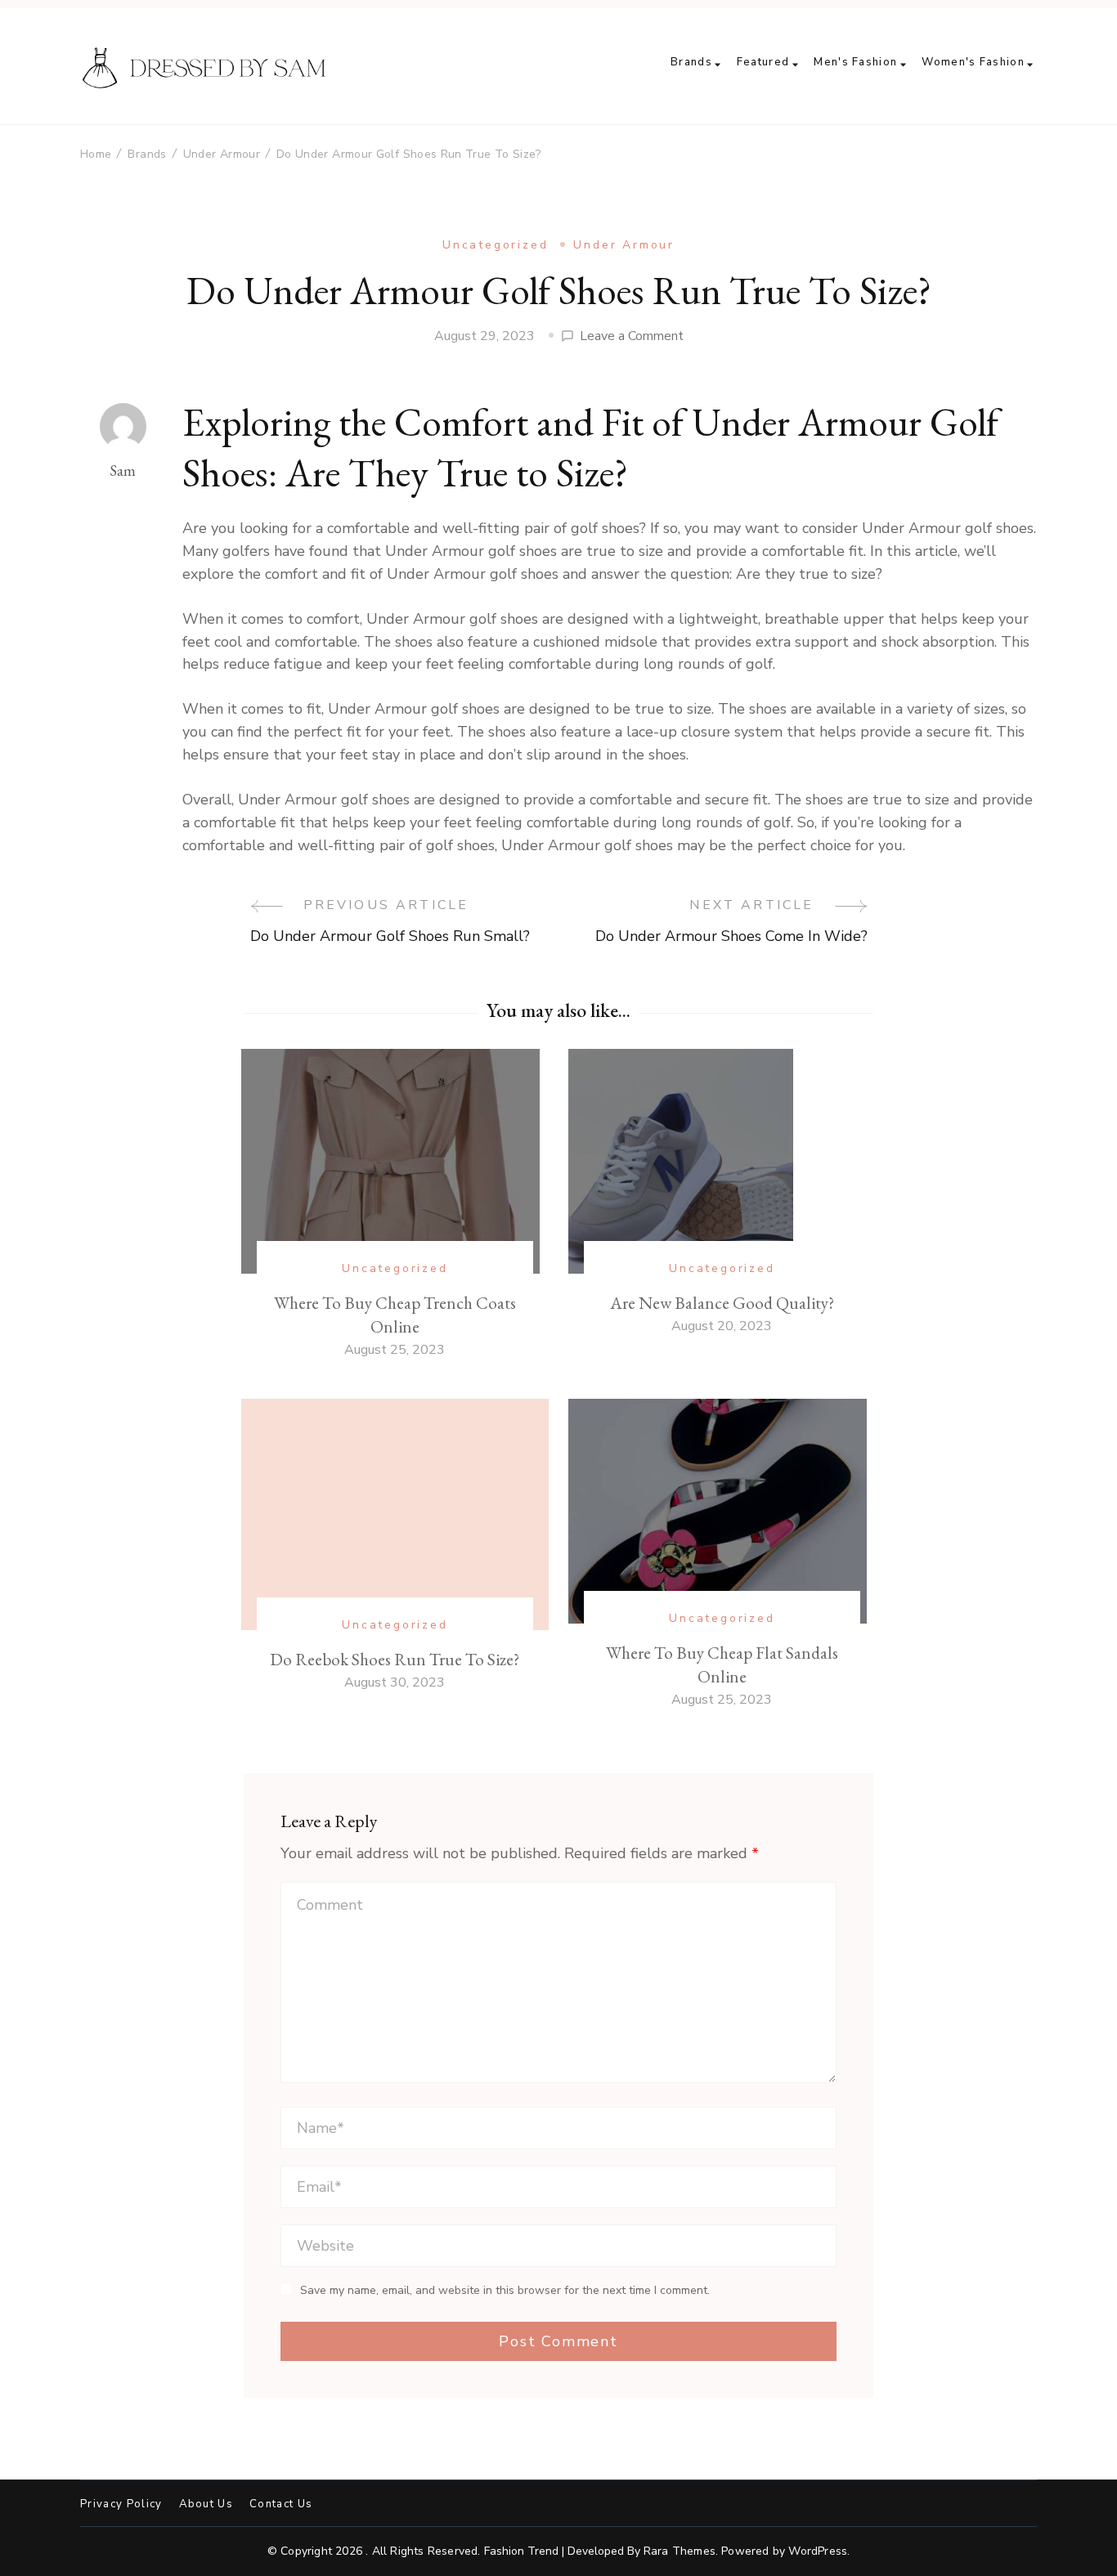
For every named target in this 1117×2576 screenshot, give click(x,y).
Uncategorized (495, 245)
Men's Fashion (855, 63)
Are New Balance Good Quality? (722, 1303)
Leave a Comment (632, 336)
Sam (123, 470)
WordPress (818, 2551)
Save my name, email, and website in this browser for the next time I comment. (505, 2291)
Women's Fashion (973, 63)
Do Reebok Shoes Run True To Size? (395, 1659)
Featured (763, 63)
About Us (206, 2504)
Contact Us (281, 2504)
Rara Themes (680, 2551)
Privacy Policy (121, 2504)
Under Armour (624, 245)
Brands (691, 63)
